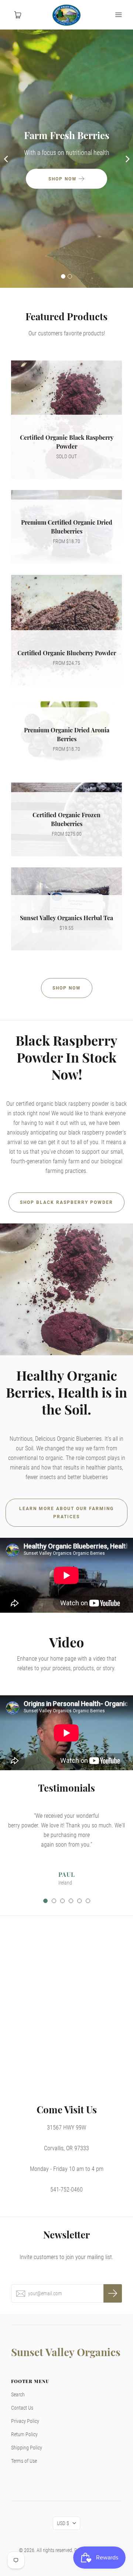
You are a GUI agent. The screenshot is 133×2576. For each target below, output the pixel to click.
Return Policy (24, 2434)
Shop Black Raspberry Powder (66, 1202)
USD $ (63, 2523)
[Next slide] (127, 159)
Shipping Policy (27, 2448)
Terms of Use (24, 2461)
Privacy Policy (25, 2421)
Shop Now (67, 988)
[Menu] (118, 15)
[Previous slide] (6, 159)
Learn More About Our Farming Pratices (66, 1513)
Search (18, 2394)
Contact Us (22, 2408)
